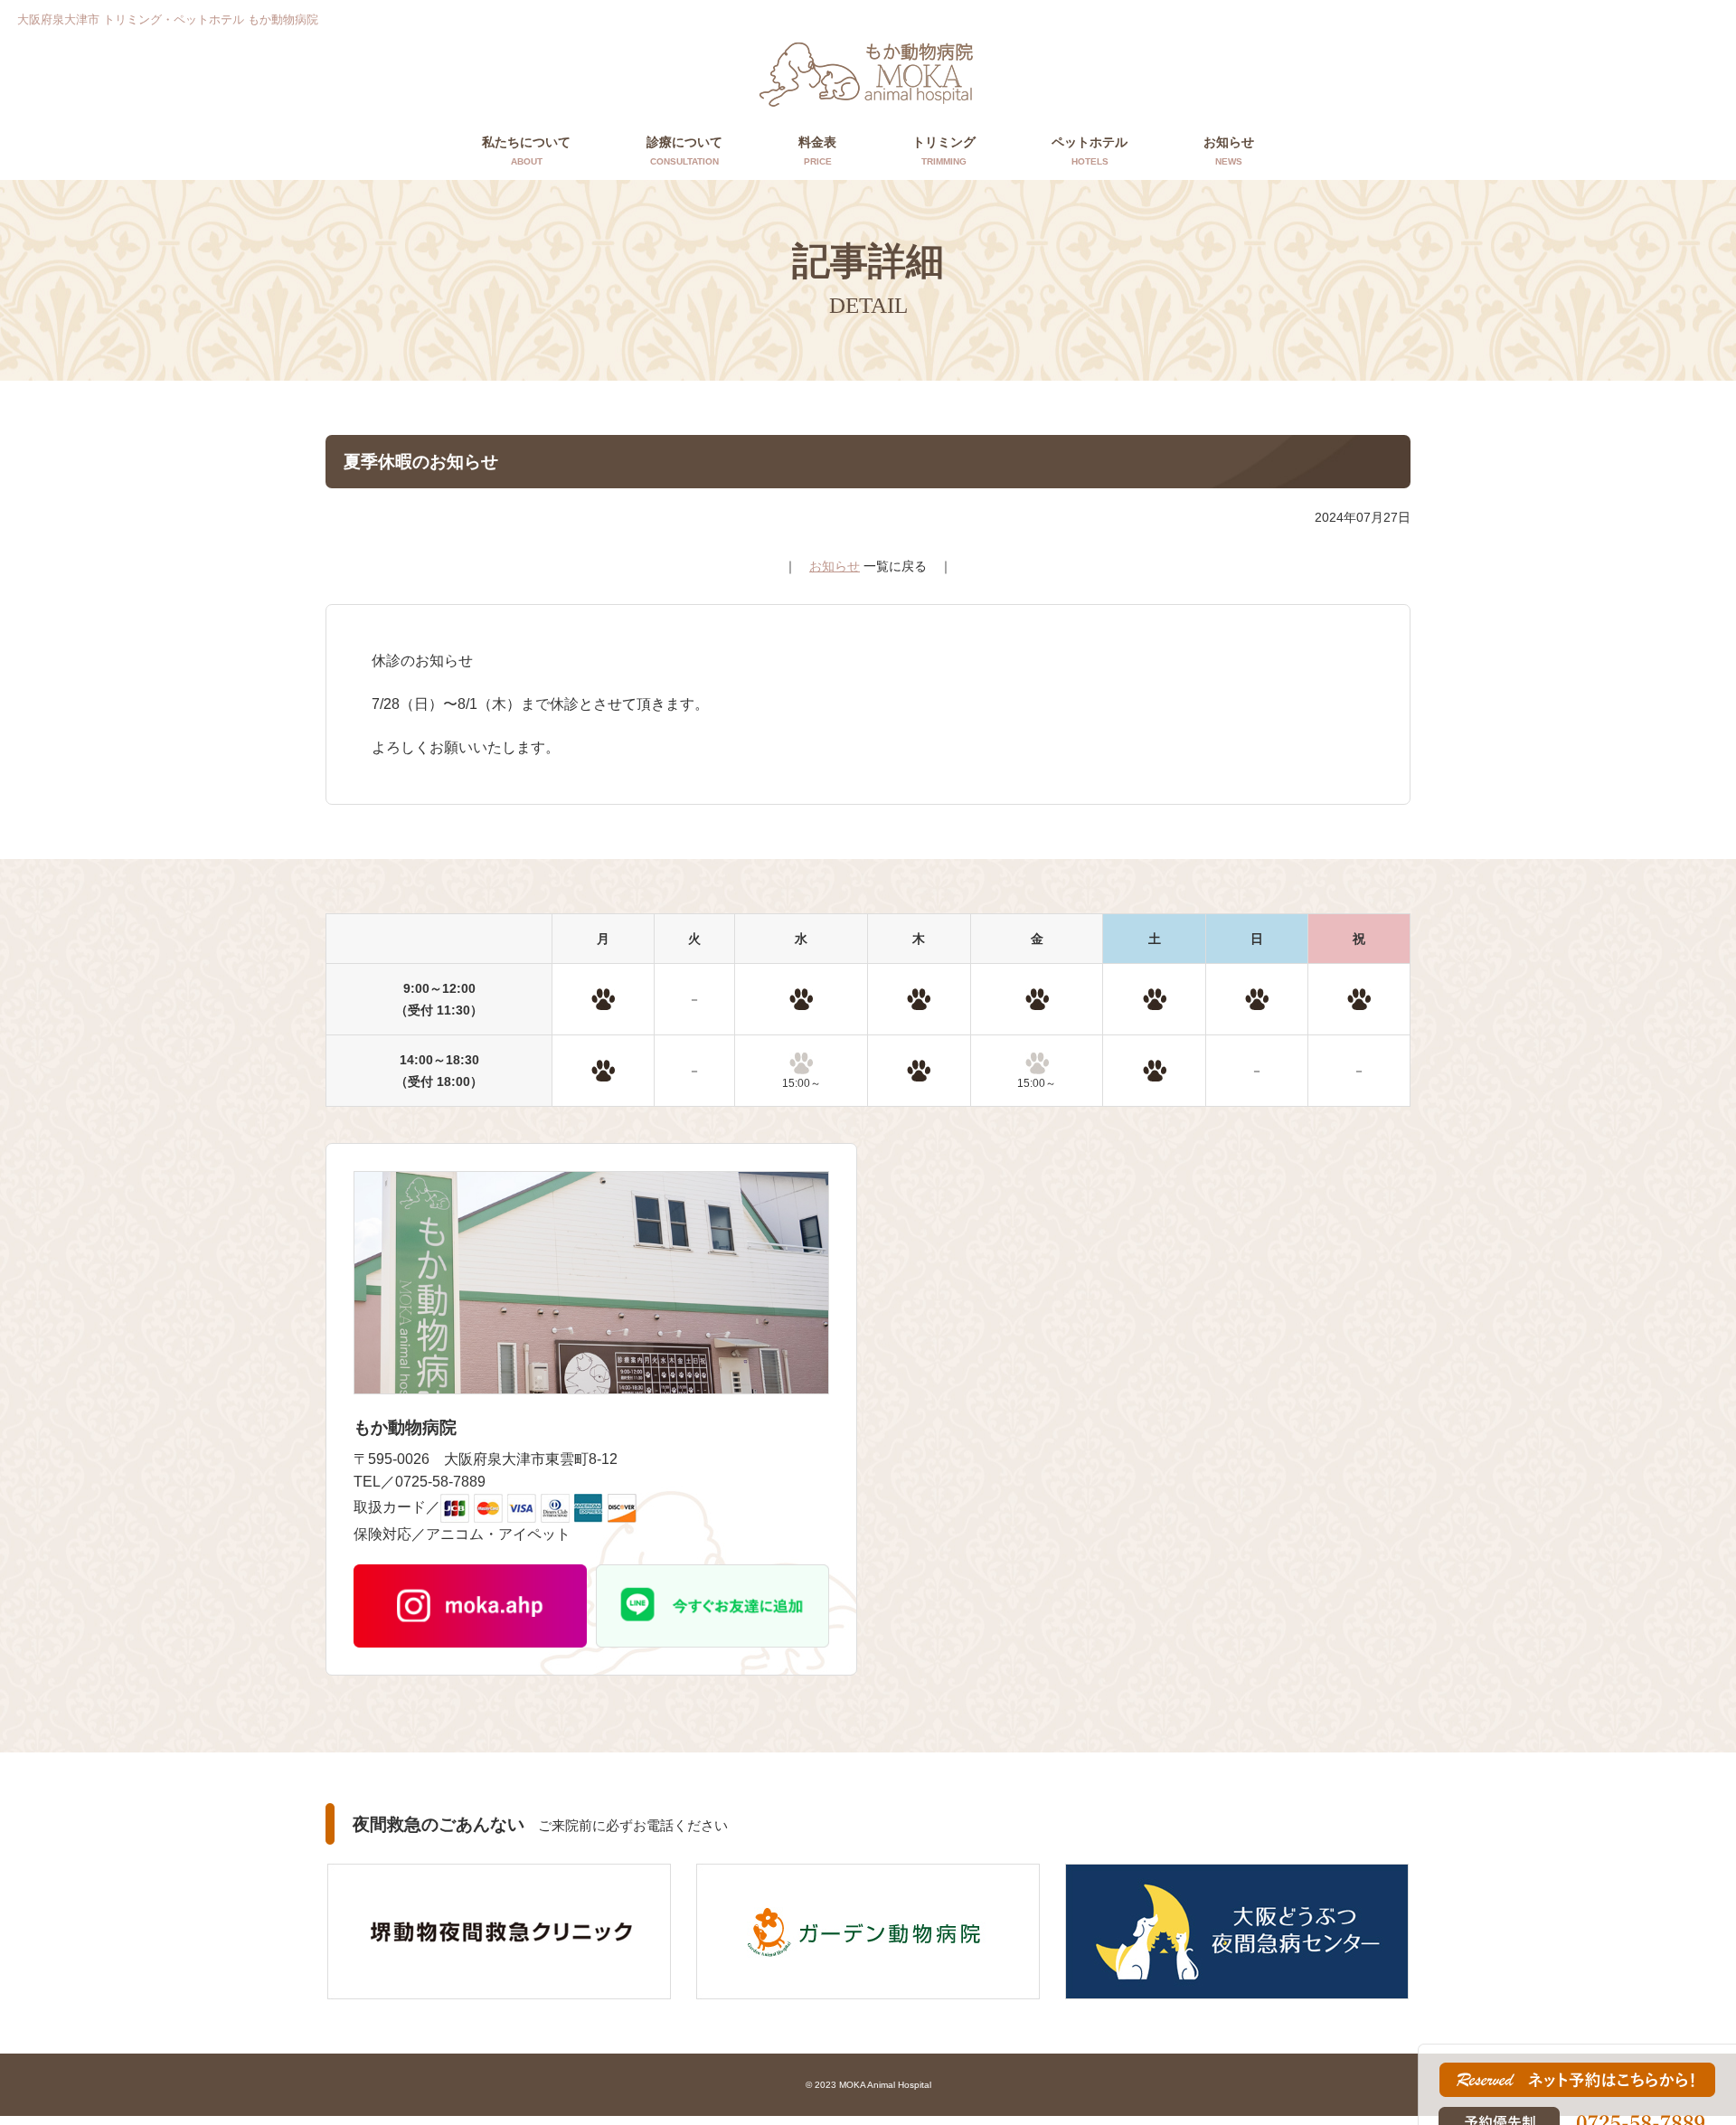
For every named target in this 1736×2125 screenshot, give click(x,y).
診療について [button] (684, 151)
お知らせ (1229, 151)
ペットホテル (1090, 151)
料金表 (817, 151)
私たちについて (526, 151)
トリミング (944, 151)
